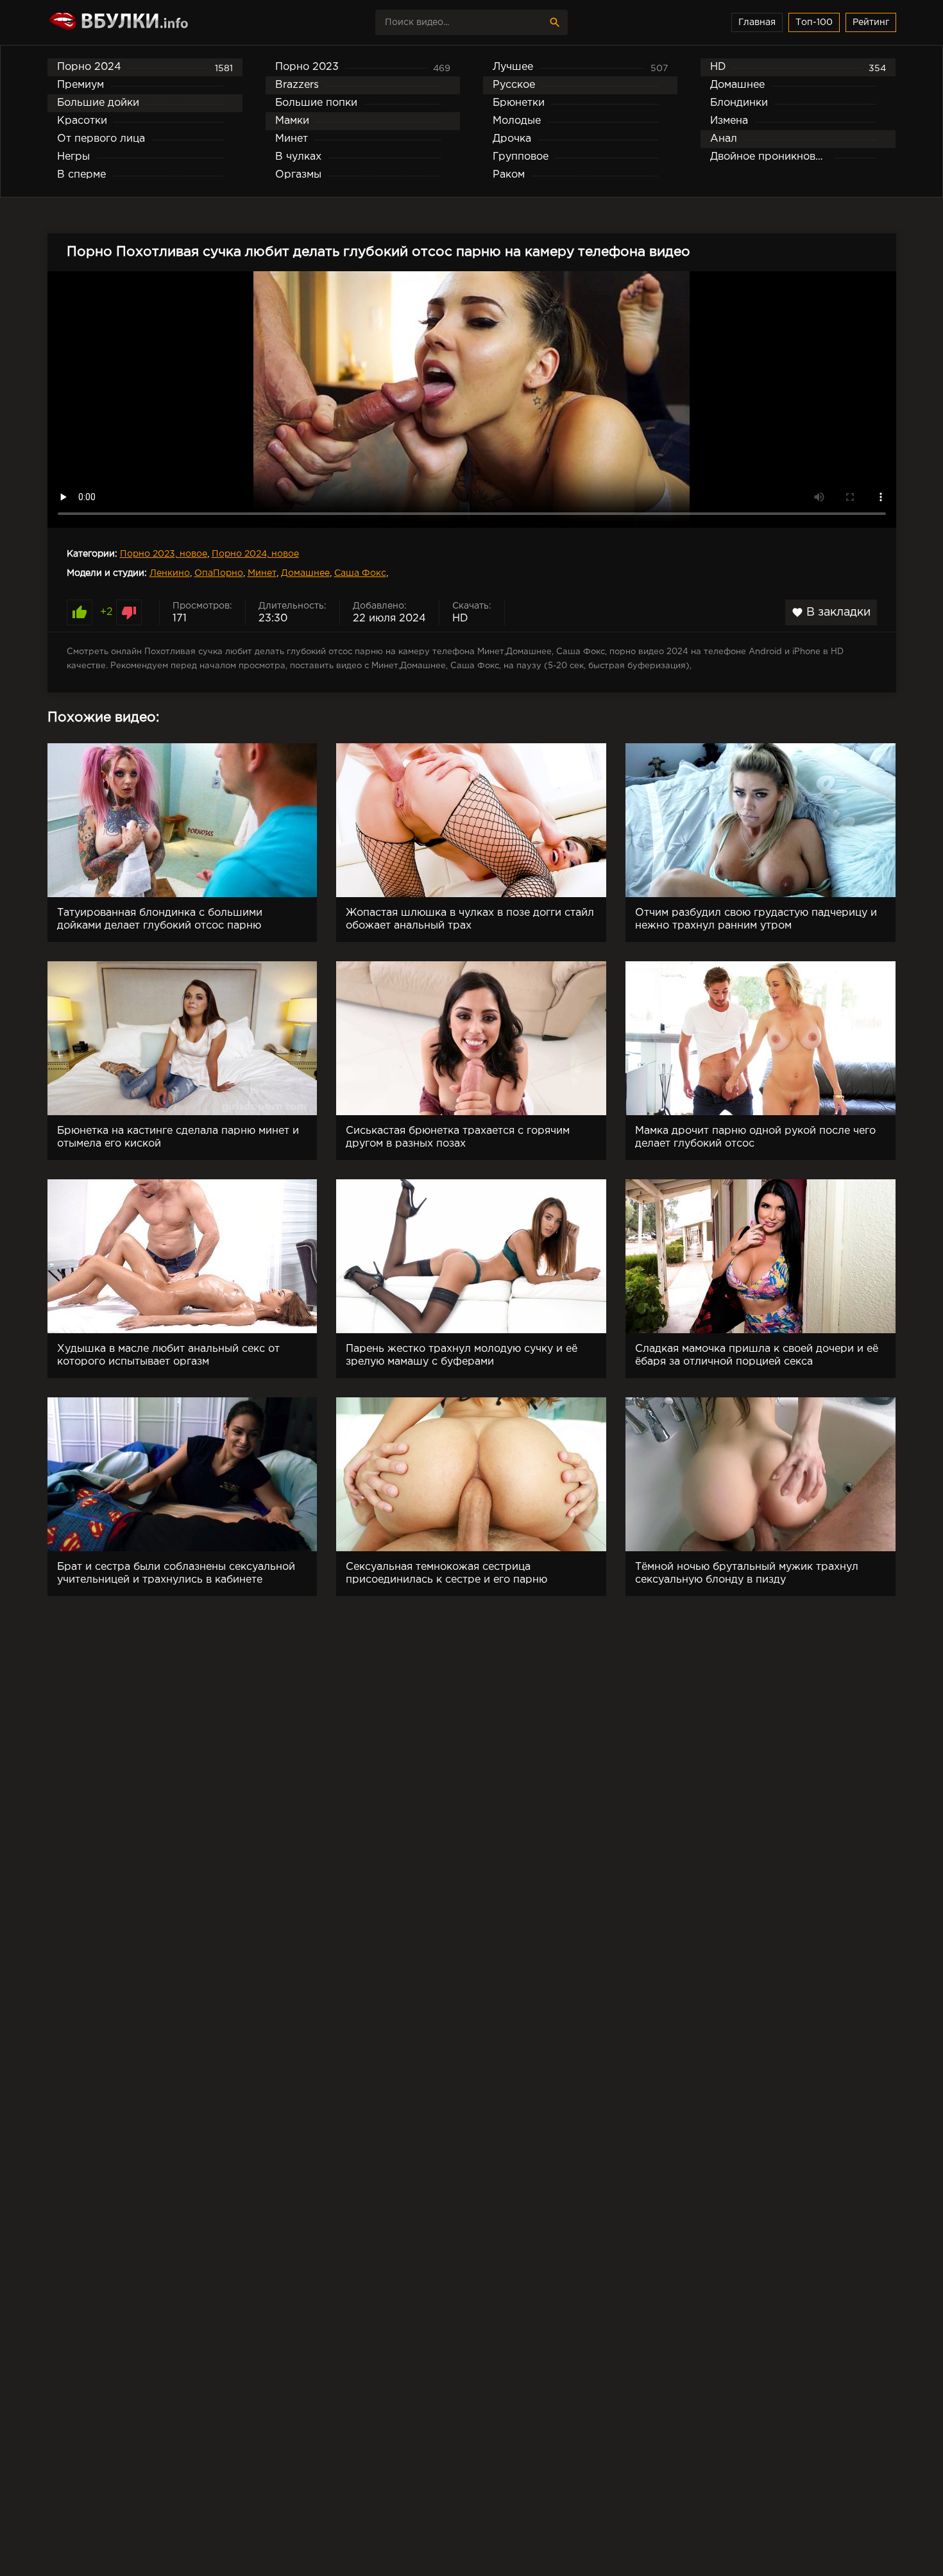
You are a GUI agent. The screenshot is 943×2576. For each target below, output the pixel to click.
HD (460, 619)
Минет (262, 573)
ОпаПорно (219, 573)
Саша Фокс (360, 573)
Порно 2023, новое (164, 554)
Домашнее (305, 573)
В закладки (831, 612)
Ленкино (170, 573)
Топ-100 (814, 22)
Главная (757, 22)
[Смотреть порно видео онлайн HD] (160, 22)
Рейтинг (871, 22)
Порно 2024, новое (255, 554)
